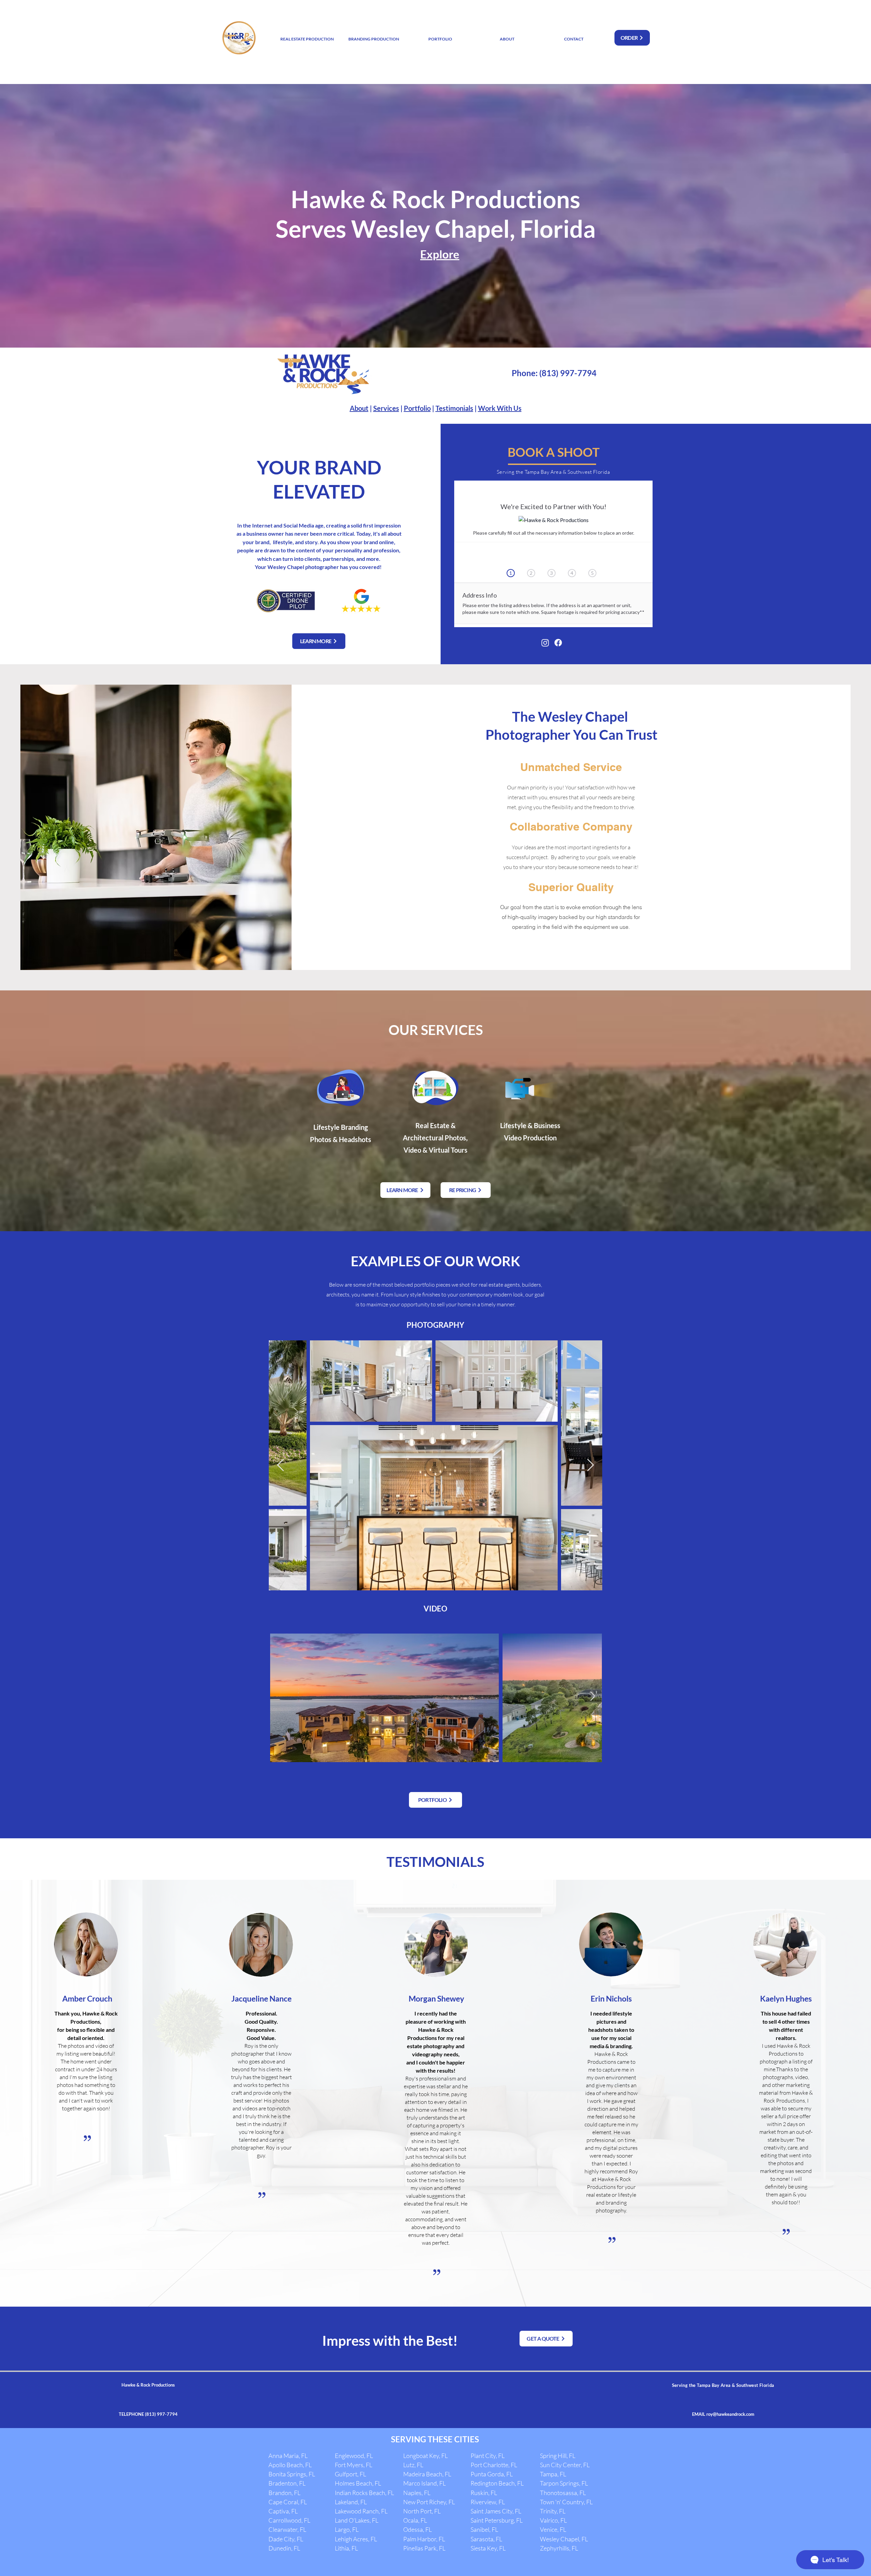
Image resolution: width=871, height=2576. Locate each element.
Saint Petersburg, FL (497, 2520)
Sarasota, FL (486, 2539)
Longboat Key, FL (425, 2456)
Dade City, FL (286, 2539)
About (359, 408)
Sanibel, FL (484, 2529)
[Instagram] (545, 643)
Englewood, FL (354, 2456)
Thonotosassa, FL (563, 2493)
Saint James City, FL (496, 2511)
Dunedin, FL (284, 2548)
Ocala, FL (415, 2520)
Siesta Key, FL (488, 2548)
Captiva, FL (283, 2511)
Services (386, 408)
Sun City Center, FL (565, 2465)
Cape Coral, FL (288, 2502)
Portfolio (417, 408)
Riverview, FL (488, 2502)
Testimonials (454, 408)
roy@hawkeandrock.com (730, 2414)
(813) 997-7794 (568, 373)
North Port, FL (422, 2511)
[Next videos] (593, 1696)
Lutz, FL (413, 2465)
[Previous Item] (281, 1465)
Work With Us (500, 408)
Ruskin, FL (484, 2493)
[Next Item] (590, 1465)
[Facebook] (558, 643)
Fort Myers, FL (354, 2465)
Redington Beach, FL (497, 2483)
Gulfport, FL (350, 2474)
